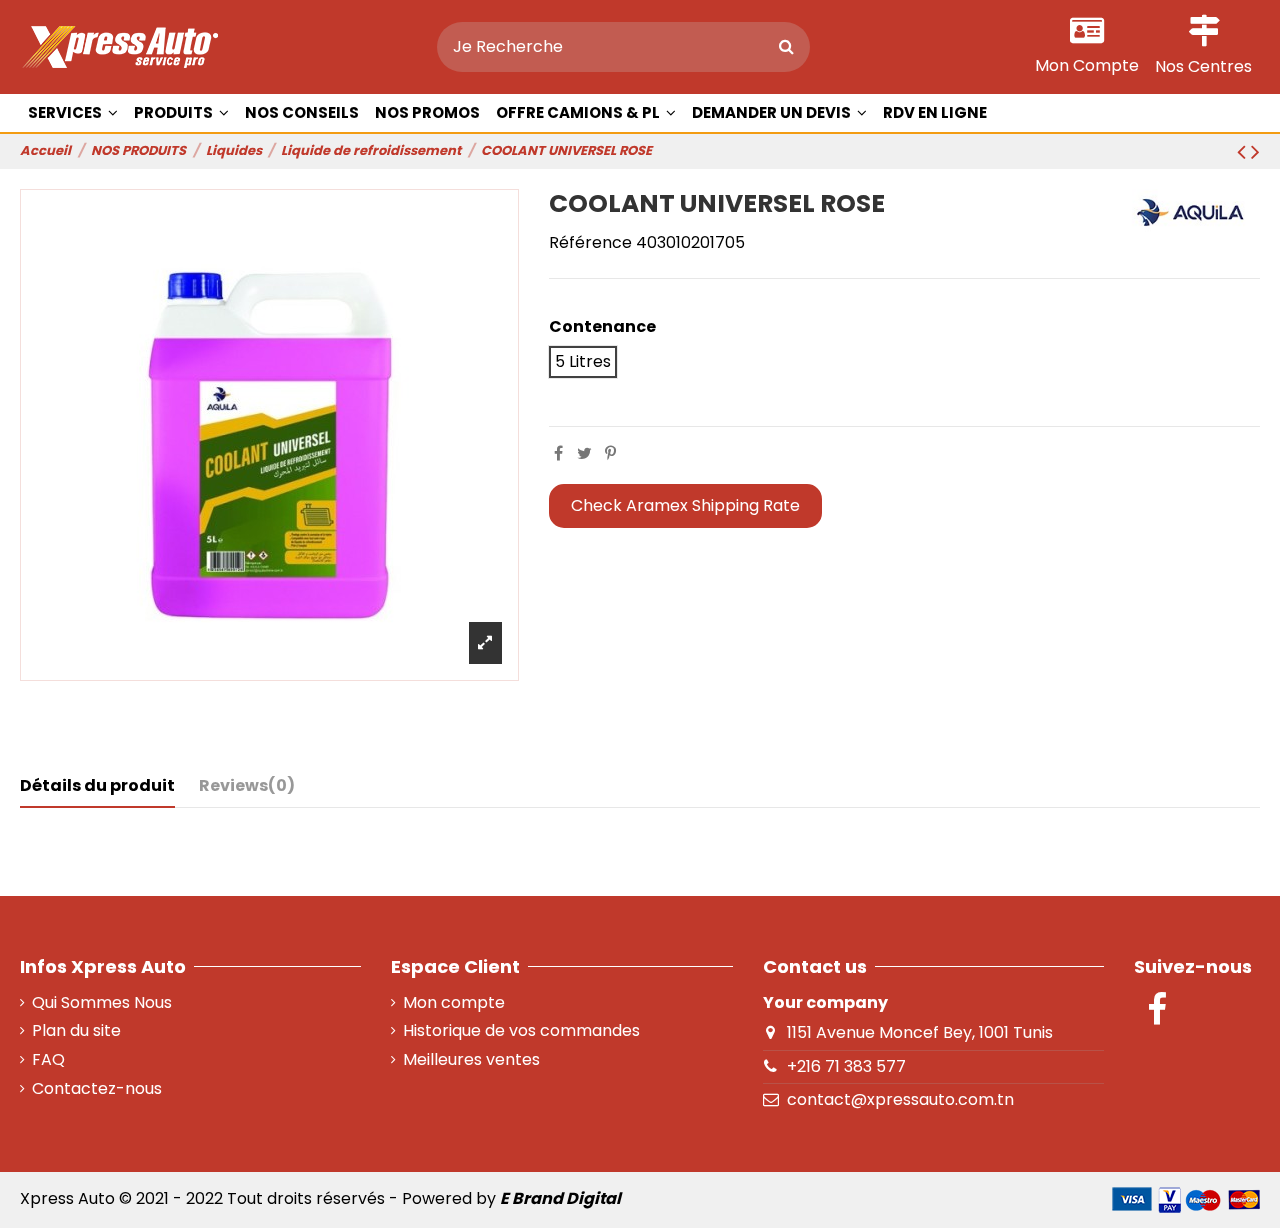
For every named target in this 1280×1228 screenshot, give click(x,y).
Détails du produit (97, 786)
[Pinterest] (610, 453)
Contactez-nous (97, 1089)
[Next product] (1255, 151)
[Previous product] (1244, 151)
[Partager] (558, 453)
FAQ (48, 1060)
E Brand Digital (560, 1198)
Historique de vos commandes (521, 1031)
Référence (590, 243)
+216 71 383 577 (846, 1066)
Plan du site (76, 1031)
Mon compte (454, 1003)
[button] (181, 113)
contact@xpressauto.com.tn (900, 1099)
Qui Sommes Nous (102, 1003)
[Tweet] (584, 453)
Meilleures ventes (471, 1060)
